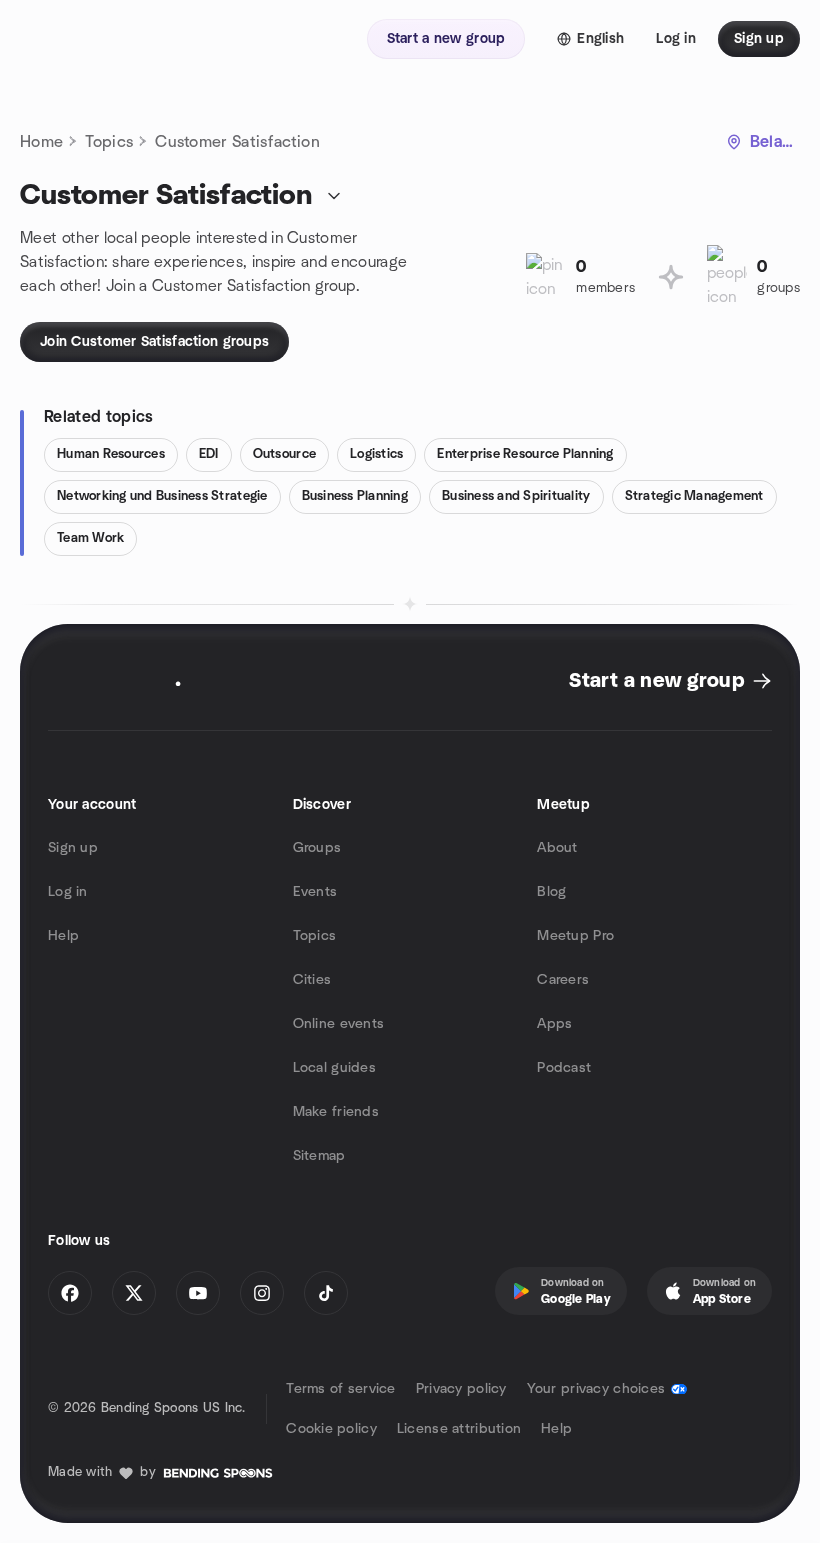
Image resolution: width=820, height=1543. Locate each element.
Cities (312, 980)
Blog (551, 892)
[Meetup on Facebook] (70, 1293)
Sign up (73, 848)
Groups (317, 848)
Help (63, 936)
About (557, 848)
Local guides (334, 1068)
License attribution (459, 1429)
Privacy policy (461, 1389)
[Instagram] (262, 1293)
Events (315, 892)
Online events (339, 1024)
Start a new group (656, 681)
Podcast (564, 1068)
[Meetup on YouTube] (198, 1293)
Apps (554, 1024)
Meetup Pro (575, 936)
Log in (68, 892)
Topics (109, 142)
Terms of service (340, 1389)
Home (41, 142)
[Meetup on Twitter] (134, 1293)
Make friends (336, 1112)
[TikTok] (326, 1293)
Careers (563, 980)
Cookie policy (331, 1429)
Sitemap (319, 1156)
